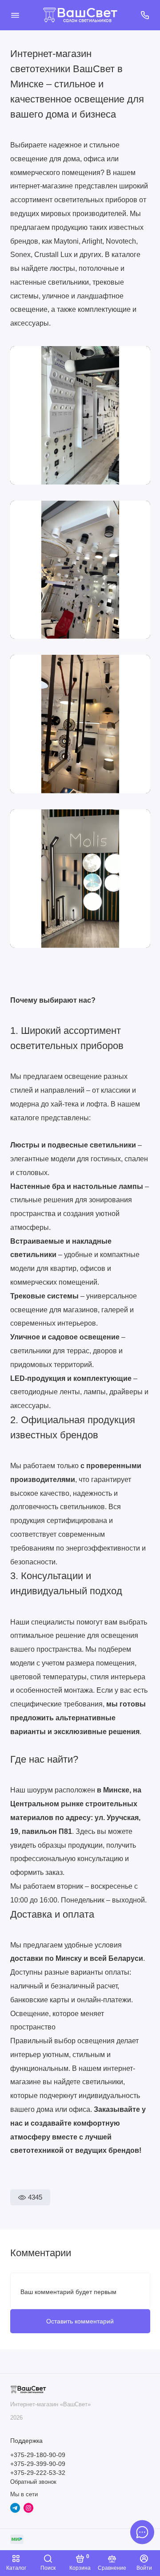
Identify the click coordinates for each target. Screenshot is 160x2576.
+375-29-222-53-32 (38, 2473)
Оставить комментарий (80, 2321)
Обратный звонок (33, 2482)
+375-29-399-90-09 (38, 2464)
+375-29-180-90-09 (38, 2455)
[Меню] (15, 15)
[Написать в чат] (142, 2532)
